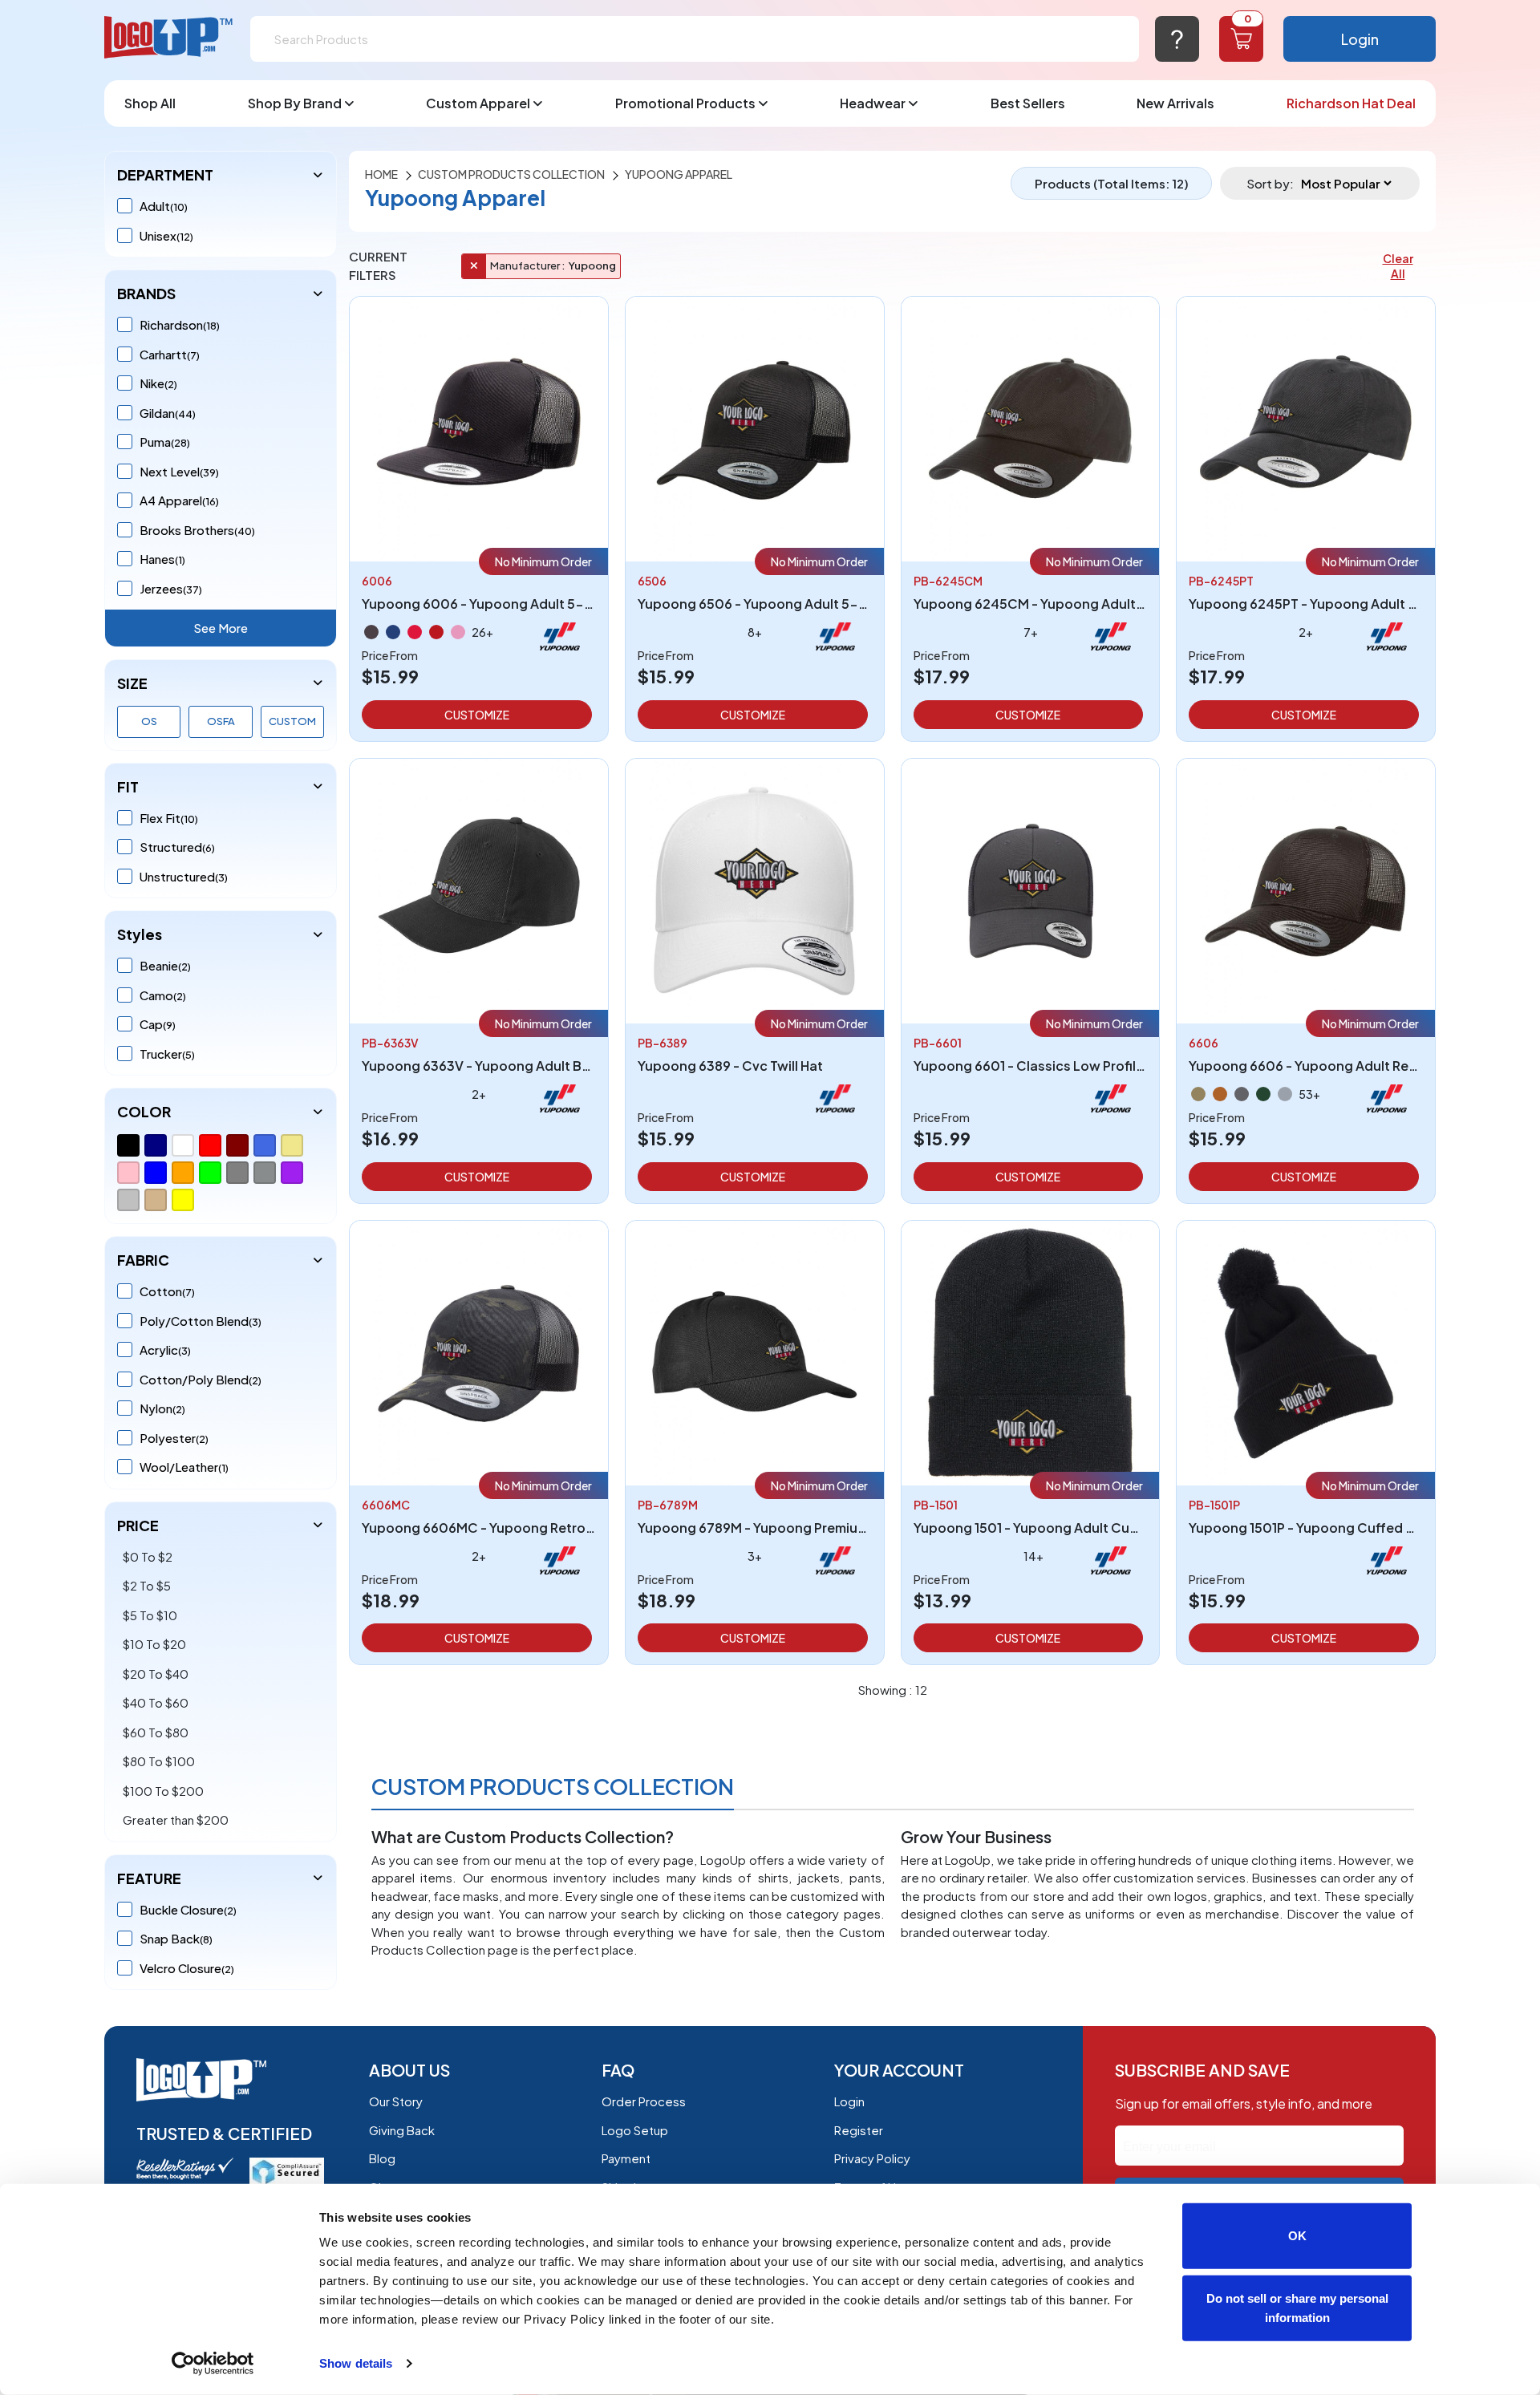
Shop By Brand (295, 103)
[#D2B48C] (156, 1200)
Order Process (644, 2101)
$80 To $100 (159, 1761)
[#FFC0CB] (128, 1173)
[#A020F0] (292, 1173)
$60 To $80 (156, 1732)
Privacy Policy (872, 2158)
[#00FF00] (210, 1173)
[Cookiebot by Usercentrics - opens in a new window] (213, 2364)
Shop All (150, 103)
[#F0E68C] (292, 1145)
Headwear (873, 103)
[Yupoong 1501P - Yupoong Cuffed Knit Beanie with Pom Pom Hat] (1306, 1351)
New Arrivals (1175, 103)
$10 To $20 (154, 1644)
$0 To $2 (148, 1556)
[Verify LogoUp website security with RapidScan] (287, 2170)
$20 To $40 (156, 1674)
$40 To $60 (156, 1702)
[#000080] (156, 1145)
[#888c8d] (265, 1173)
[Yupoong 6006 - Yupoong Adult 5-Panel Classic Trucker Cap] (479, 427)
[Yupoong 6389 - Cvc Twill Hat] (755, 889)
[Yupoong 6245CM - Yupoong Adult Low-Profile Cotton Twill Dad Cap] (1031, 427)
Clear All (1398, 265)
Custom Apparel (478, 103)
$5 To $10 (150, 1615)
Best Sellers (1028, 103)
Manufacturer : (527, 266)
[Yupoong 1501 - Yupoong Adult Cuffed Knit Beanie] (1031, 1351)
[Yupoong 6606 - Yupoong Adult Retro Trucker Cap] (1306, 889)
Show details (356, 2363)
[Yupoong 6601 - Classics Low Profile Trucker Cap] (1031, 889)
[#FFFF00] (183, 1200)
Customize (477, 715)
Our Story (396, 2101)
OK (1297, 2236)
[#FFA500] (183, 1173)
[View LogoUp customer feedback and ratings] (185, 2167)
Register (859, 2130)
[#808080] (237, 1173)
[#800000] (237, 1145)
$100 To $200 (163, 1791)
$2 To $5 (147, 1585)
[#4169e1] (265, 1145)
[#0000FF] (156, 1173)
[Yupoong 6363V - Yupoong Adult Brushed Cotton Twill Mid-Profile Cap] (479, 889)
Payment (626, 2158)
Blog (382, 2158)
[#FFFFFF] (183, 1145)
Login (1360, 39)
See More (221, 628)
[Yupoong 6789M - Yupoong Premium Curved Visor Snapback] (755, 1351)
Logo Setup (635, 2130)
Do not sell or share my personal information (1297, 2307)
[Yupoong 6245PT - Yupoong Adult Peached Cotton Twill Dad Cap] (1306, 427)
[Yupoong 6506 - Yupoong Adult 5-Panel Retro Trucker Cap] (755, 427)
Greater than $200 (176, 1820)
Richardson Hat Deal (1351, 103)
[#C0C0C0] (128, 1200)
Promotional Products (685, 103)
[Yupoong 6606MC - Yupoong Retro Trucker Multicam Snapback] (479, 1351)
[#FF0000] (210, 1145)
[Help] (1177, 39)
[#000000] (128, 1145)
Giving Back (402, 2130)
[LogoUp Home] (169, 38)
